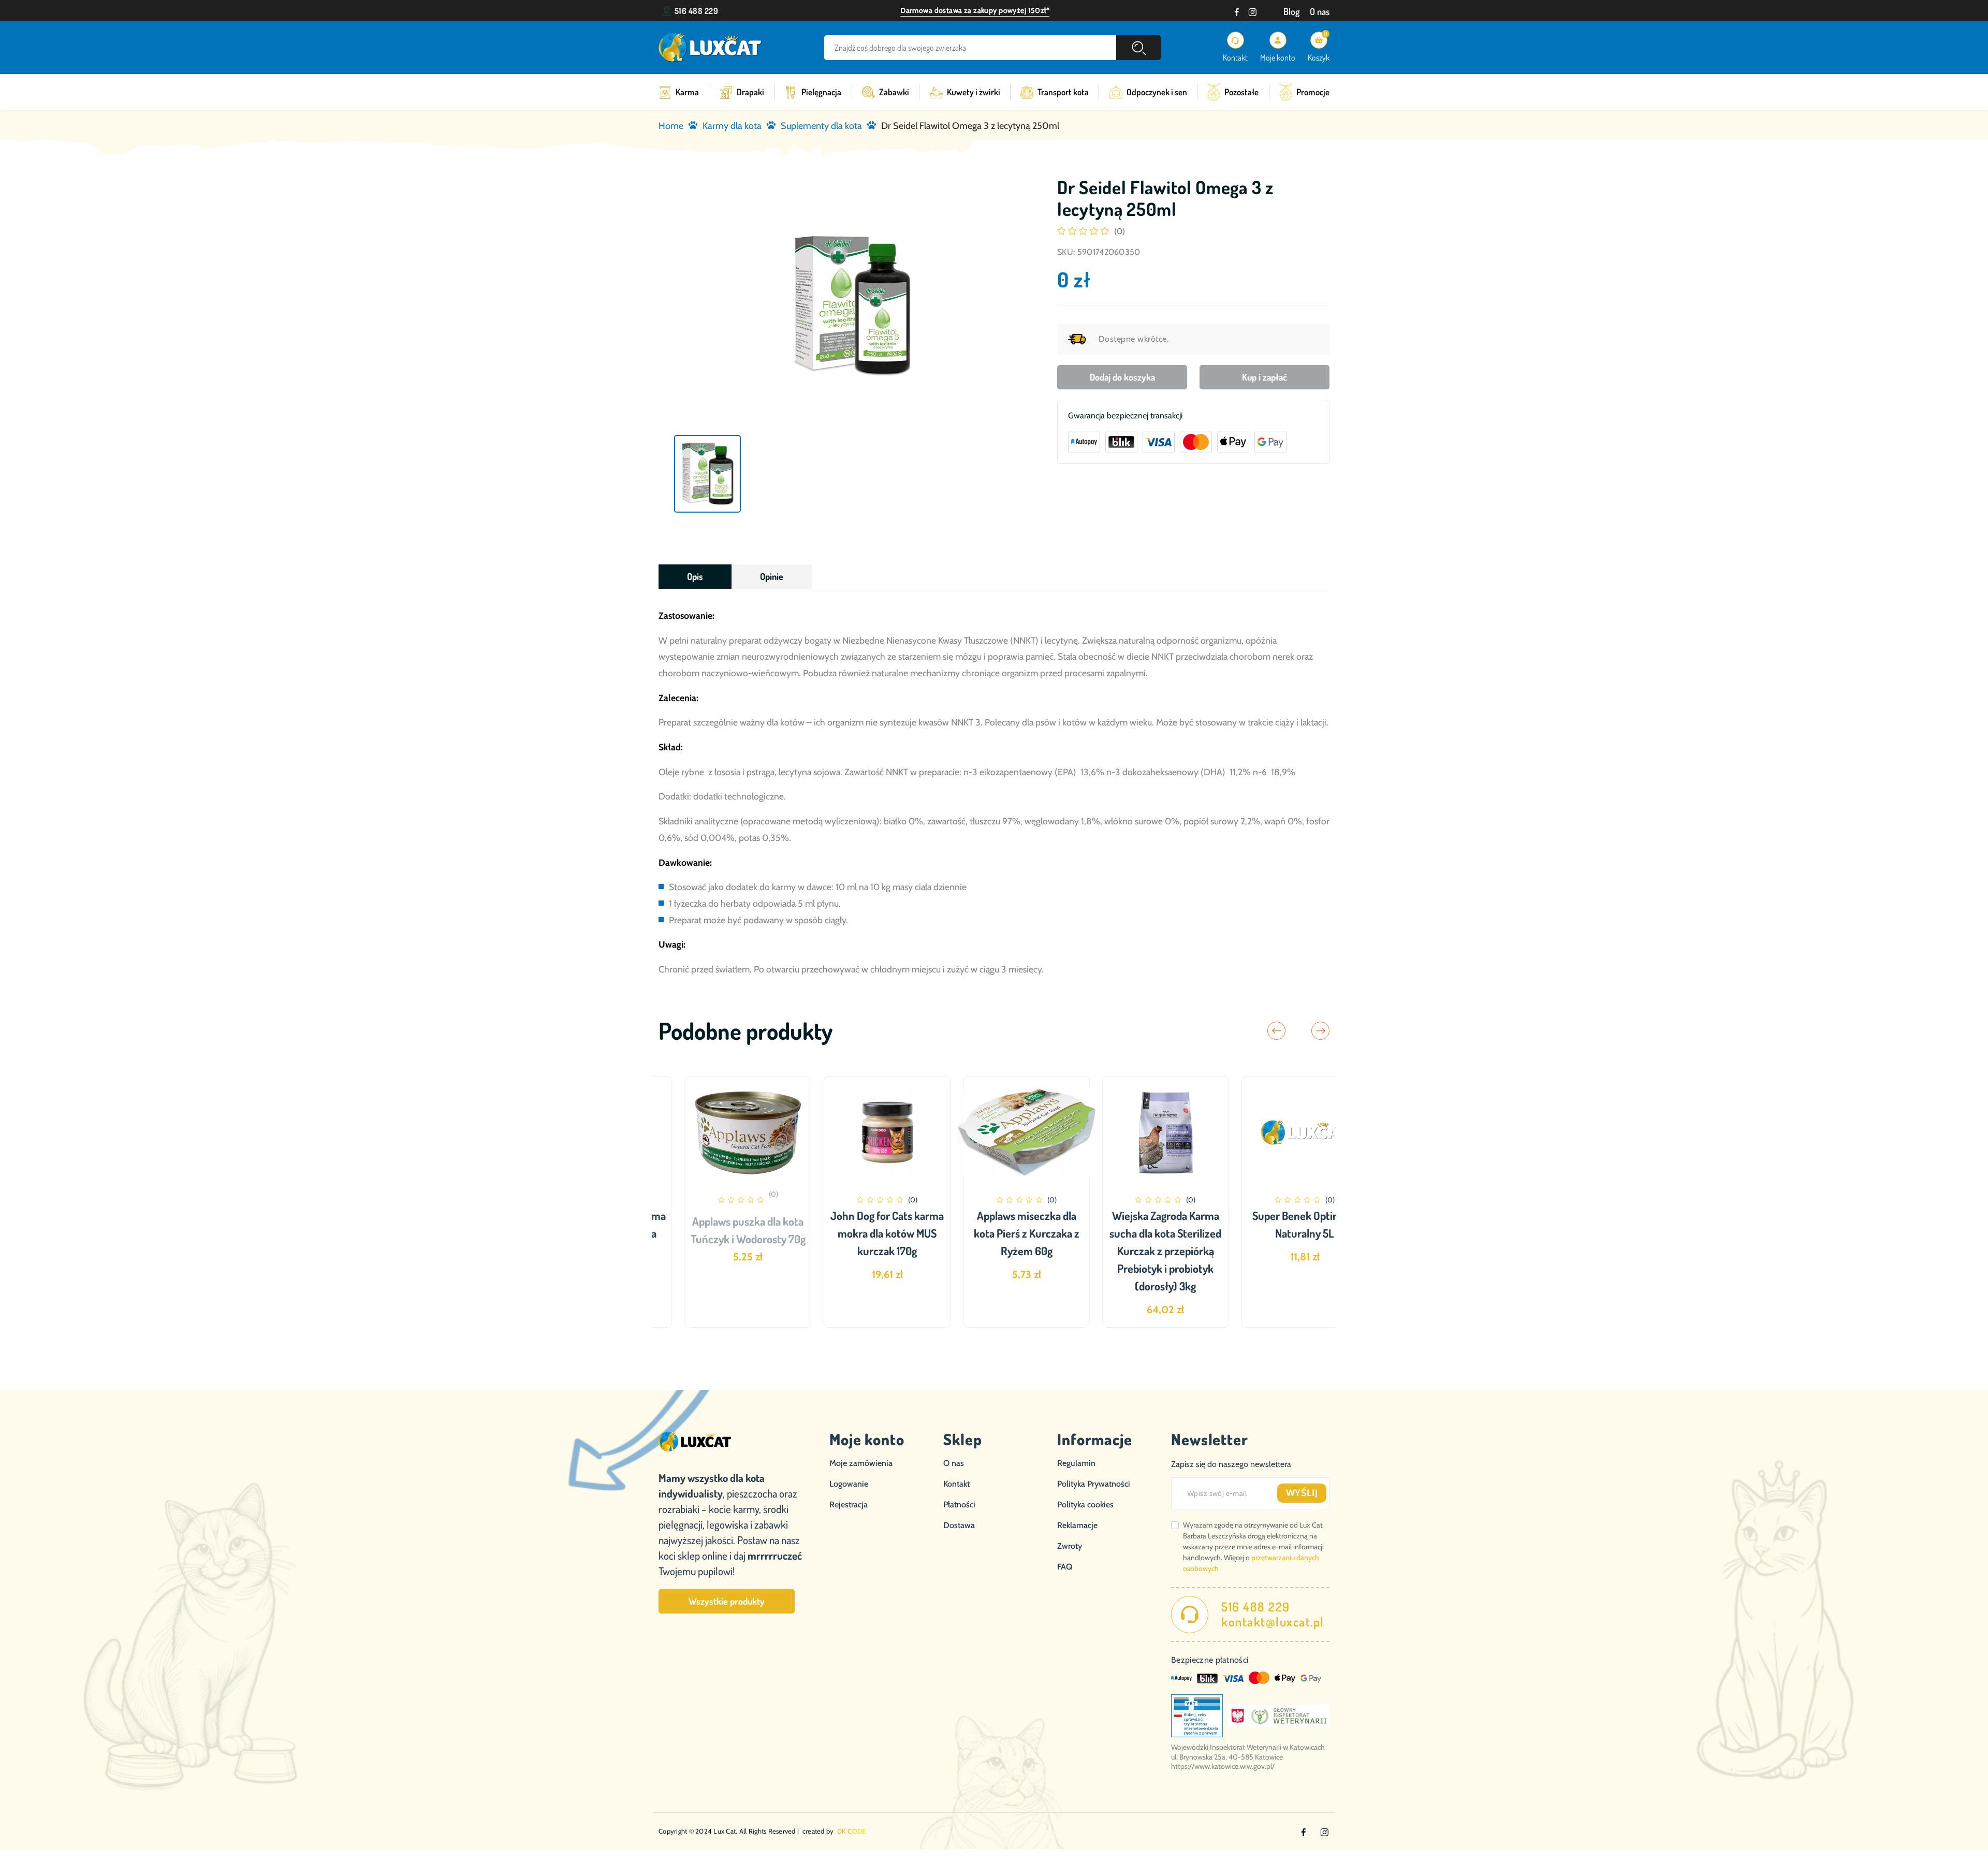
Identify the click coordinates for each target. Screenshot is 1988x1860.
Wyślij (1302, 1493)
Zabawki (894, 92)
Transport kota (1063, 92)
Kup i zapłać (1265, 377)
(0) (1120, 231)
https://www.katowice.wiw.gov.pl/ (1223, 1766)
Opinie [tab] (772, 576)
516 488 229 (696, 11)
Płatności (959, 1505)
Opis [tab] (695, 576)
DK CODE (852, 1831)
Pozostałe (1241, 92)
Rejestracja (849, 1505)
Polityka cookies (1085, 1505)
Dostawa (959, 1525)
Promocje (1313, 92)
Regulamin (1076, 1463)
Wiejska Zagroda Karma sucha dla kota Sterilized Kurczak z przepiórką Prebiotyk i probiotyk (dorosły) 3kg (1133, 1251)
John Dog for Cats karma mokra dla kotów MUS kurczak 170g (855, 1233)
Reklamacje (1077, 1525)
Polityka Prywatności (1094, 1484)
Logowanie (849, 1484)
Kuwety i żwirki (974, 92)
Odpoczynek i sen (1157, 92)
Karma (687, 92)
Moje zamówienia (861, 1463)
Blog (1291, 11)
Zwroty (1070, 1546)
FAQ (1065, 1567)
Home (671, 126)
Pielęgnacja (821, 92)
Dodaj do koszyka (1122, 377)
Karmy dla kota (732, 126)
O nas (1320, 11)
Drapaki (750, 92)
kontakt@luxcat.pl (1273, 1622)
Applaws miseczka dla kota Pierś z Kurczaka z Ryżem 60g (994, 1233)
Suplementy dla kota (821, 126)
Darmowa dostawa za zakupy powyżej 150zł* (975, 10)
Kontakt (956, 1484)
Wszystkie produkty (727, 1601)
